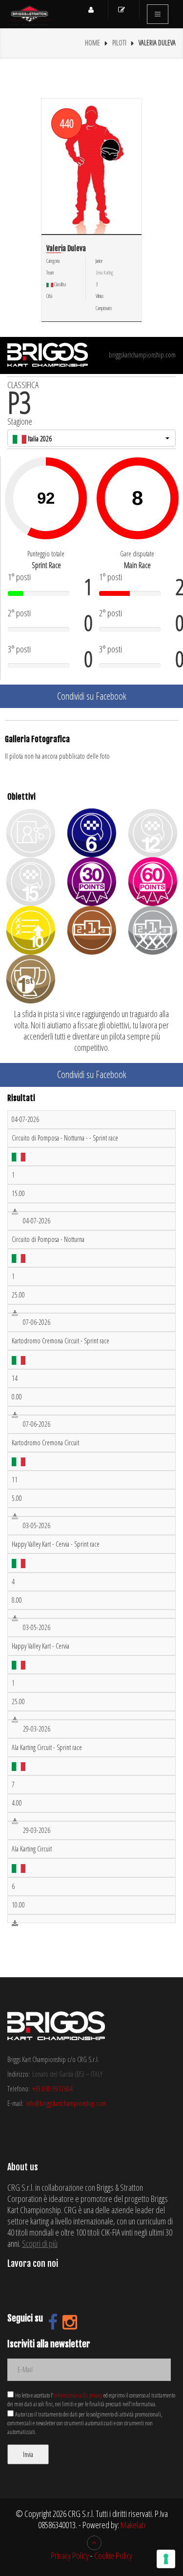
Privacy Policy (70, 2556)
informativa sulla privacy (78, 2395)
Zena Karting (104, 273)
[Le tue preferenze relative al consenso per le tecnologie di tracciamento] (166, 2559)
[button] (91, 438)
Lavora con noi (33, 2263)
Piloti (119, 43)
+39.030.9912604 (52, 2089)
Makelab (133, 2525)
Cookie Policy (113, 2556)
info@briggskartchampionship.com (66, 2103)
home (92, 43)
